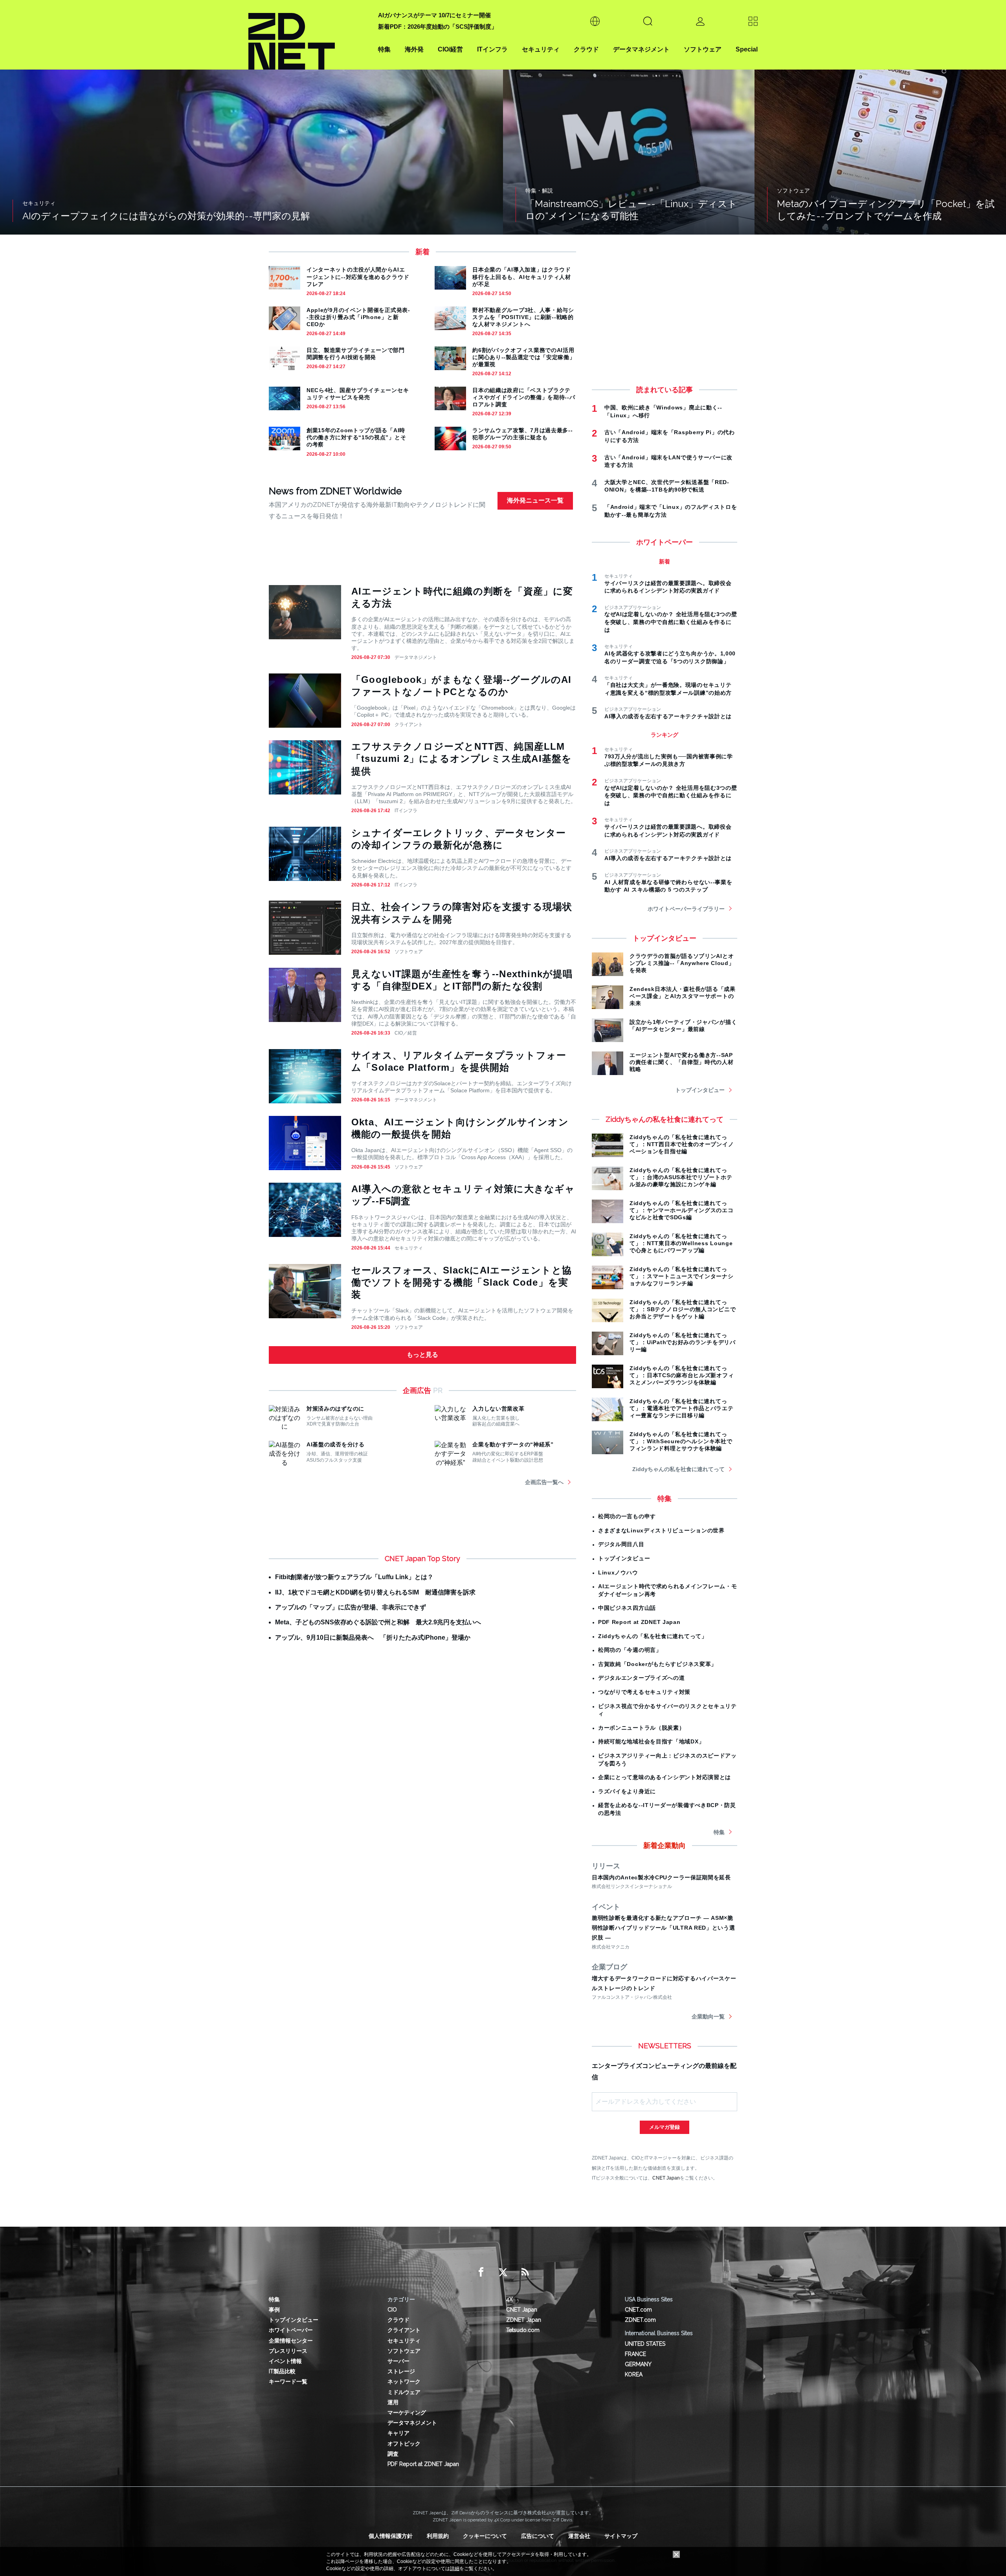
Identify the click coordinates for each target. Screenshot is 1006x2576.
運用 (393, 2402)
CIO (392, 2310)
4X (509, 2299)
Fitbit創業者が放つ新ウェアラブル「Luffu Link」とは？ (354, 1577)
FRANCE (635, 2354)
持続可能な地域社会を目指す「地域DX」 (651, 1741)
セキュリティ (541, 49)
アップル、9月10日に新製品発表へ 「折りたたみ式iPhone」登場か (373, 1638)
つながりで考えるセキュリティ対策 (644, 1692)
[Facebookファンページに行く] (481, 2272)
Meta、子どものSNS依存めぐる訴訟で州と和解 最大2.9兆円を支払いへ (378, 1622)
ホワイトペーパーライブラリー (686, 909)
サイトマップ (621, 2536)
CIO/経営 (450, 49)
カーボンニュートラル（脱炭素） (642, 1728)
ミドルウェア (404, 2392)
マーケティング (407, 2413)
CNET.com (638, 2310)
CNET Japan (666, 2178)
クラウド (586, 49)
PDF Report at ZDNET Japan (639, 1622)
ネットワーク (404, 2382)
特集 (384, 49)
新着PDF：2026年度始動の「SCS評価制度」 (438, 27)
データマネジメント (641, 49)
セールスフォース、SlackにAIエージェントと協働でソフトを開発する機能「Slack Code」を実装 (462, 1282)
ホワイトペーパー (291, 2330)
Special (747, 49)
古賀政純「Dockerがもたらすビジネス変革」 (657, 1664)
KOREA (634, 2374)
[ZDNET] (308, 35)
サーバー (398, 2361)
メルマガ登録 (665, 2127)
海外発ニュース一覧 (535, 500)
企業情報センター (291, 2341)
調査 (393, 2454)
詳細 (455, 2569)
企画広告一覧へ (544, 1482)
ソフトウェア (703, 49)
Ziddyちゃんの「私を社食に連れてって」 (653, 1636)
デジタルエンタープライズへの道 (642, 1678)
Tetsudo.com (523, 2330)
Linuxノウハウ (618, 1572)
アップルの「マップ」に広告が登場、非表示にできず (351, 1607)
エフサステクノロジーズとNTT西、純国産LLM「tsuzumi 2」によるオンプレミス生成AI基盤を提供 (462, 759)
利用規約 (438, 2536)
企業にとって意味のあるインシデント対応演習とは (665, 1777)
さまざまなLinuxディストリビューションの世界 (661, 1530)
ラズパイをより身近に (627, 1791)
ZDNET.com (640, 2320)
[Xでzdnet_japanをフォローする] (503, 2272)
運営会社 (579, 2536)
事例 (274, 2310)
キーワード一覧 (288, 2382)
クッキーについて (485, 2536)
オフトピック (404, 2444)
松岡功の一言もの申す (627, 1516)
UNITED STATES (645, 2344)
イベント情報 (285, 2361)
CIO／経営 (406, 1033)
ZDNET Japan (524, 2320)
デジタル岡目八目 (621, 1544)
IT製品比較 (282, 2371)
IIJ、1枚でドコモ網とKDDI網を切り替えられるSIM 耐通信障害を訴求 (375, 1592)
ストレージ (401, 2371)
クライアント (409, 725)
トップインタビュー (700, 1090)
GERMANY (638, 2364)
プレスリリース (288, 2351)
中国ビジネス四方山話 (627, 1608)
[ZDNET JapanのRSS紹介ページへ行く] (525, 2272)
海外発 (414, 49)
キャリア (398, 2433)
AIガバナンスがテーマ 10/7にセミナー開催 (434, 15)
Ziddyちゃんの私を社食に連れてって (678, 1469)
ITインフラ (492, 49)
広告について (538, 2536)
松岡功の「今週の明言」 (630, 1650)
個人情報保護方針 (391, 2536)
